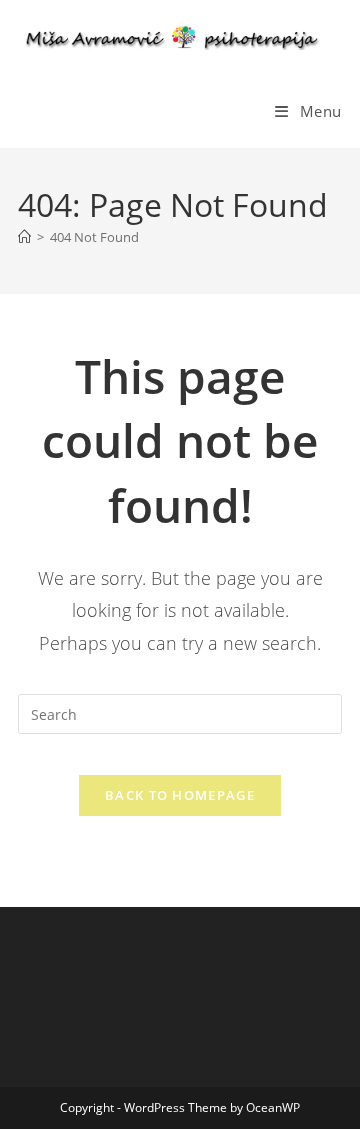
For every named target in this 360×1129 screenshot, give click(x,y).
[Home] (24, 237)
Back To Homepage (180, 795)
